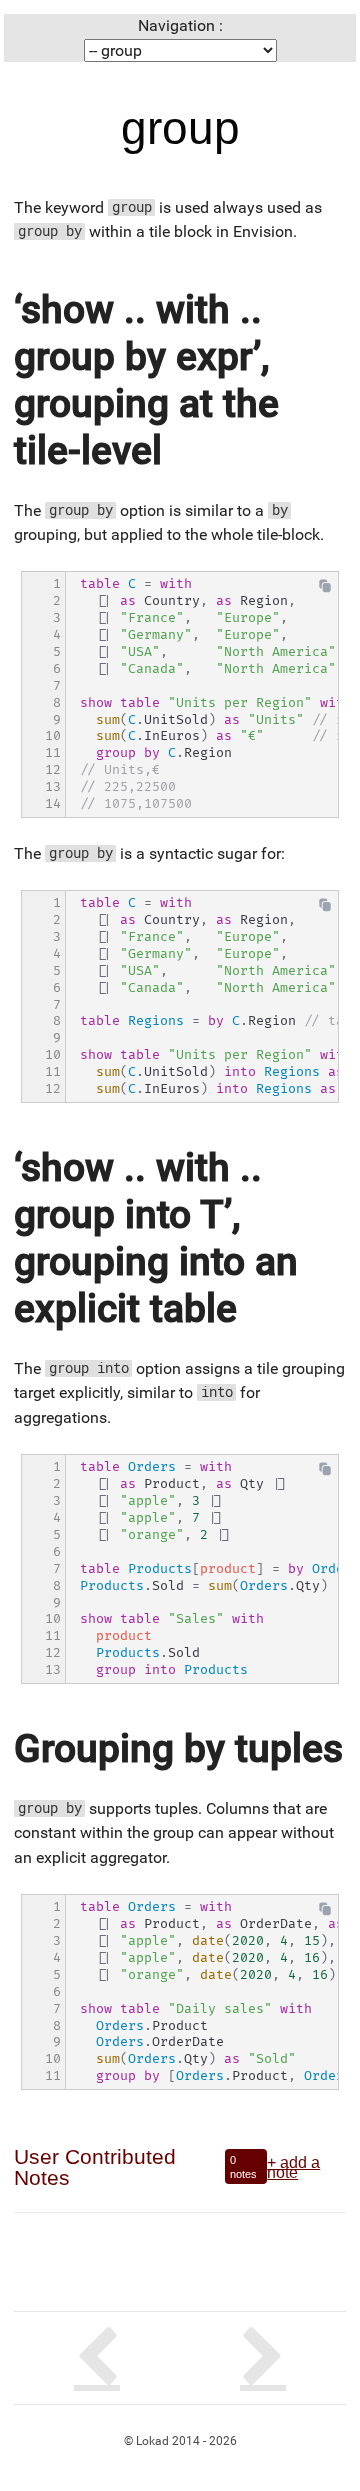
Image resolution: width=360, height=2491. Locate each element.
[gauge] (97, 2358)
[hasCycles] (263, 2358)
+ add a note (293, 2167)
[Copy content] (325, 590)
